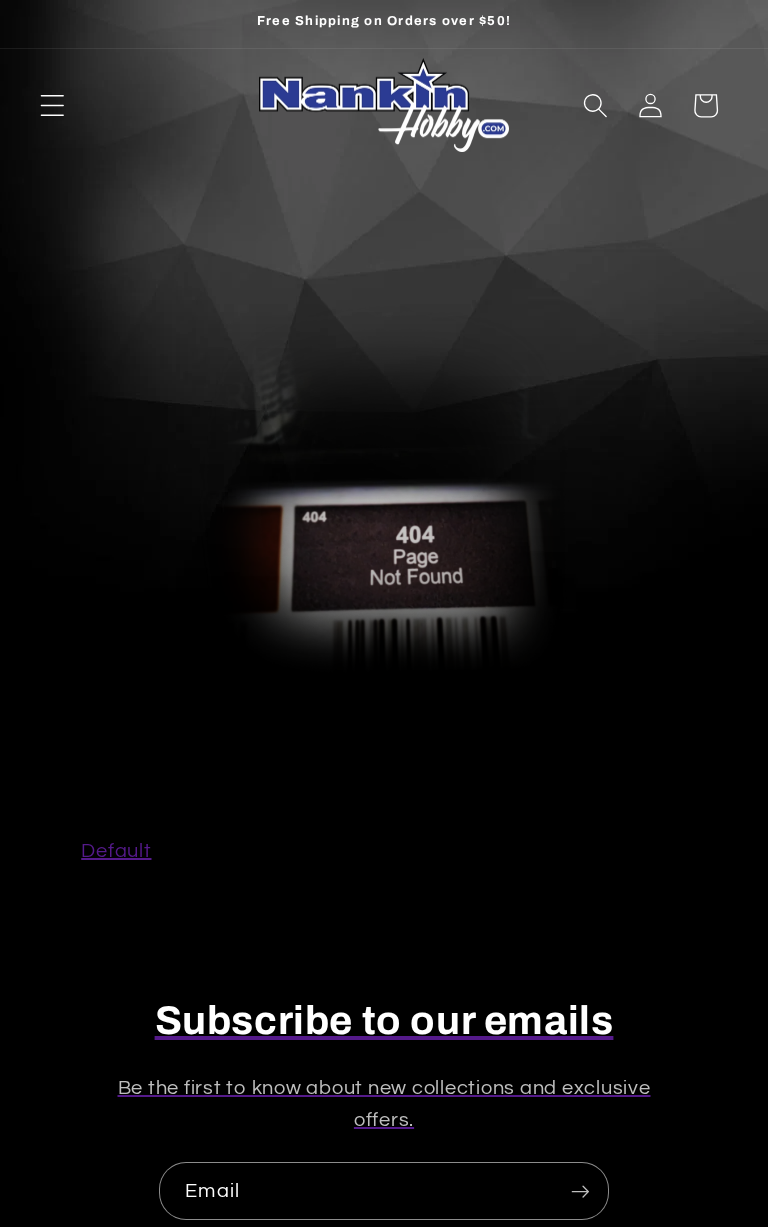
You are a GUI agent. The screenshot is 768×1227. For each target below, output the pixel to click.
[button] (52, 105)
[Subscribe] (580, 1191)
